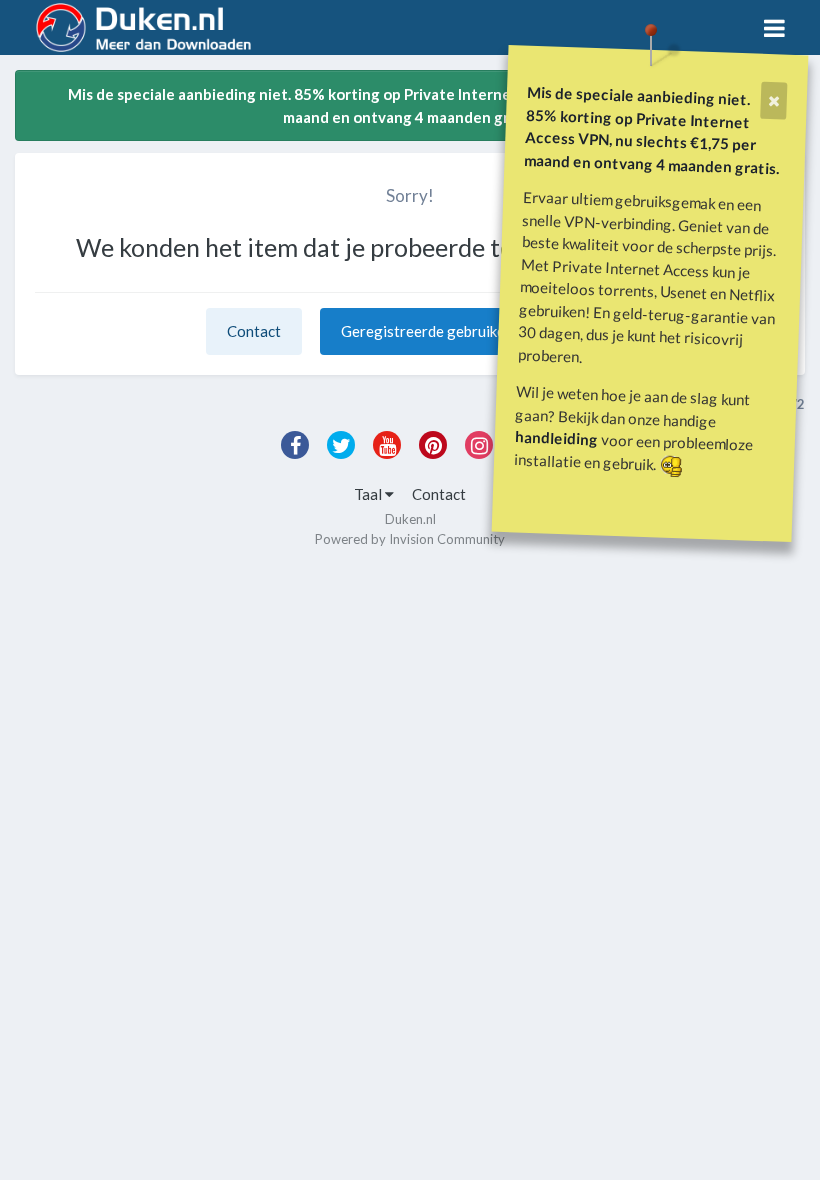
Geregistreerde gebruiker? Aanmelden (467, 331)
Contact (254, 331)
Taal (369, 494)
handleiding (557, 437)
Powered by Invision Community (410, 539)
